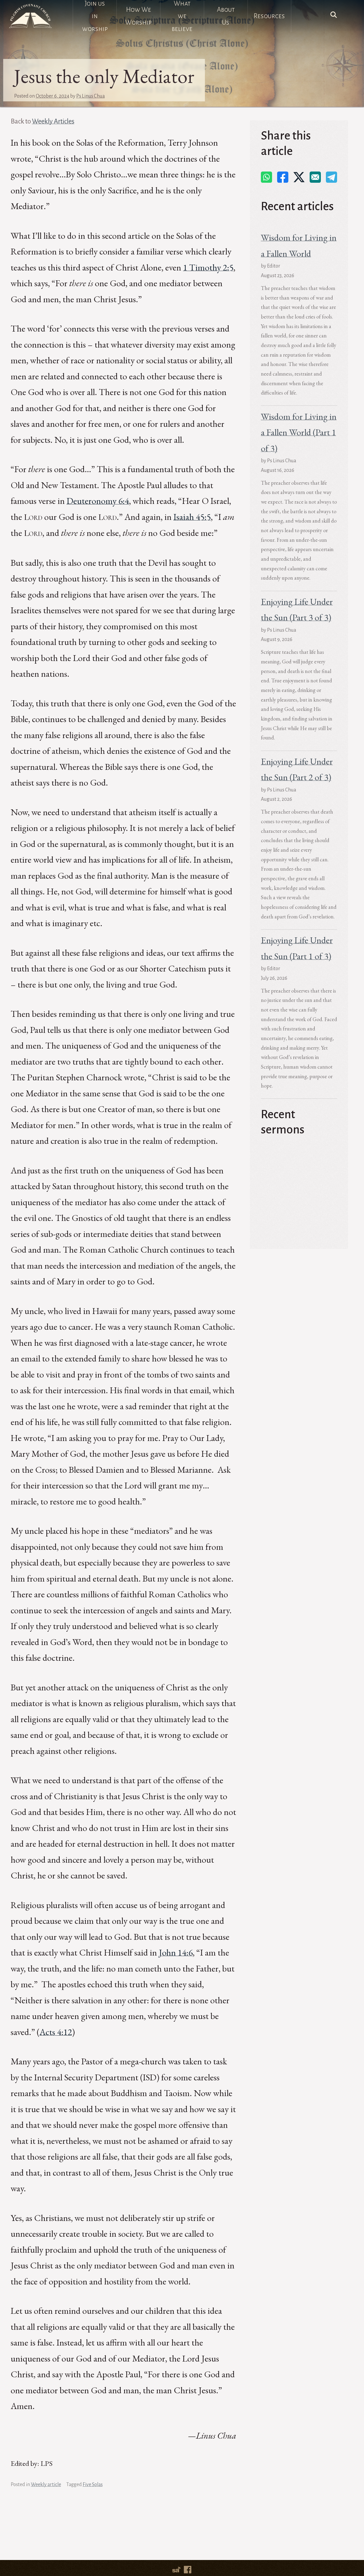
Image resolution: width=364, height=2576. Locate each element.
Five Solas (93, 2485)
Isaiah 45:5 (192, 517)
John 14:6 (176, 1952)
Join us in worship (95, 16)
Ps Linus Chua (90, 96)
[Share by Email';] (315, 177)
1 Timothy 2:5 (208, 267)
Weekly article (46, 2485)
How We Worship (138, 16)
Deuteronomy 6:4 (98, 501)
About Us (226, 16)
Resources (269, 16)
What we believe (182, 16)
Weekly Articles (53, 121)
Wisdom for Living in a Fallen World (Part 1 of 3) (299, 432)
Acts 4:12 (56, 2032)
